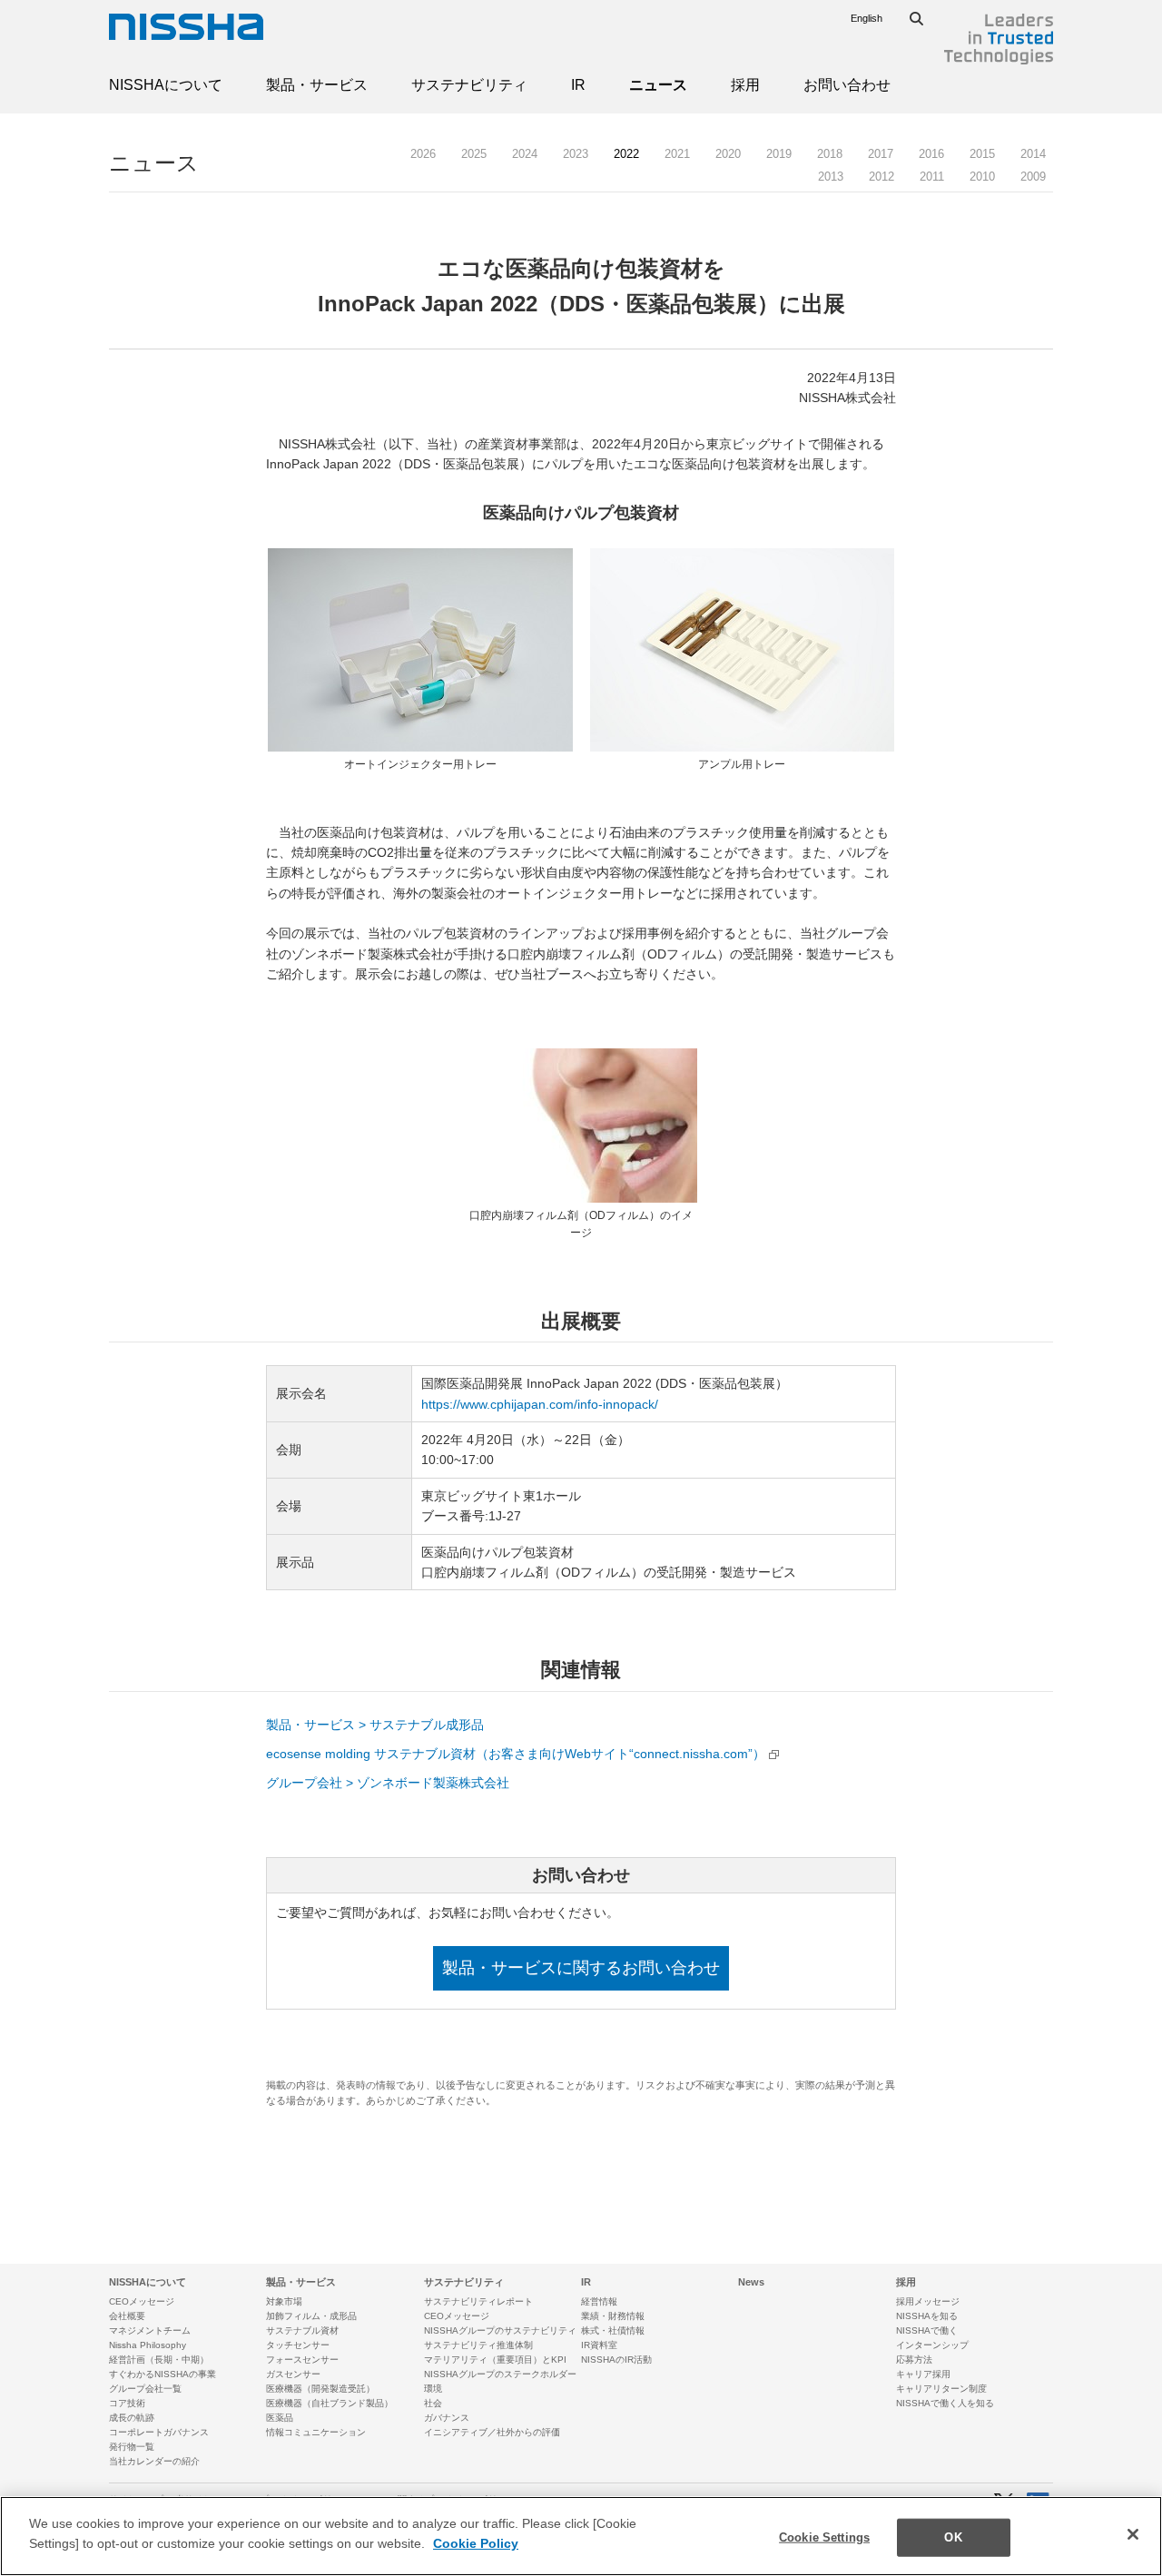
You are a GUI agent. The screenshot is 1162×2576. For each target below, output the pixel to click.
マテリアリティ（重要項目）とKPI (495, 2360)
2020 (728, 154)
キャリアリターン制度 (941, 2389)
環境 (433, 2389)
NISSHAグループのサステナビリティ (500, 2330)
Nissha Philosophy (148, 2345)
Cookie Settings (824, 2537)
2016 (931, 154)
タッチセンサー (298, 2345)
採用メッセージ (928, 2301)
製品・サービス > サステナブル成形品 (375, 1725)
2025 (474, 154)
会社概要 (127, 2316)
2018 (830, 154)
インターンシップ (932, 2345)
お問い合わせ (847, 85)
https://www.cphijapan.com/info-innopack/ (540, 1404)
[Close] (1133, 2534)
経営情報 (599, 2301)
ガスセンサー (293, 2374)
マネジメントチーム (150, 2330)
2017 (881, 154)
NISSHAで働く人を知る (945, 2403)
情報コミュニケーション (316, 2432)
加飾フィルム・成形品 (311, 2316)
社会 (433, 2403)
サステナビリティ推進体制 (478, 2345)
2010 (982, 177)
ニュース (658, 85)
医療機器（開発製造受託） (320, 2389)
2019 (779, 154)
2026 (423, 154)
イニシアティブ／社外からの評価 (492, 2432)
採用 (745, 85)
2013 (831, 177)
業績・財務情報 (613, 2316)
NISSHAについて (166, 85)
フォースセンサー (302, 2360)
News (751, 2282)
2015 (982, 154)
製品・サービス (317, 85)
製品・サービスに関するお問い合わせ (581, 1968)
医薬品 (280, 2418)
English (867, 18)
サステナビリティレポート (478, 2301)
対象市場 (284, 2301)
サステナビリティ (469, 85)
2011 (932, 177)
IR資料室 (599, 2345)
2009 (1033, 177)
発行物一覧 (132, 2447)
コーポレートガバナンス (159, 2432)
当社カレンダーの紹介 (154, 2461)
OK (953, 2537)
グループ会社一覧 (145, 2389)
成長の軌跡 (132, 2418)
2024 (525, 154)
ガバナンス (447, 2418)
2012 (881, 177)
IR (578, 85)
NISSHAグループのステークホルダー (500, 2374)
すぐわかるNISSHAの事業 (162, 2374)
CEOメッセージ (142, 2301)
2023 (576, 154)
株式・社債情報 (613, 2330)
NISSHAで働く (927, 2330)
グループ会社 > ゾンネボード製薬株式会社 (388, 1783)
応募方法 (914, 2360)
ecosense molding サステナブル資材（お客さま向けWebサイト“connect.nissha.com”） (516, 1754)
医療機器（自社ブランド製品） (330, 2403)
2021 (677, 154)
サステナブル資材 (302, 2330)
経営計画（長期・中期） (159, 2360)
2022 (626, 154)
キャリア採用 (923, 2374)
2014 (1033, 154)
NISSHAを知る (927, 2316)
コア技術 (127, 2403)
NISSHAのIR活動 (616, 2360)
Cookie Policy (476, 2543)
